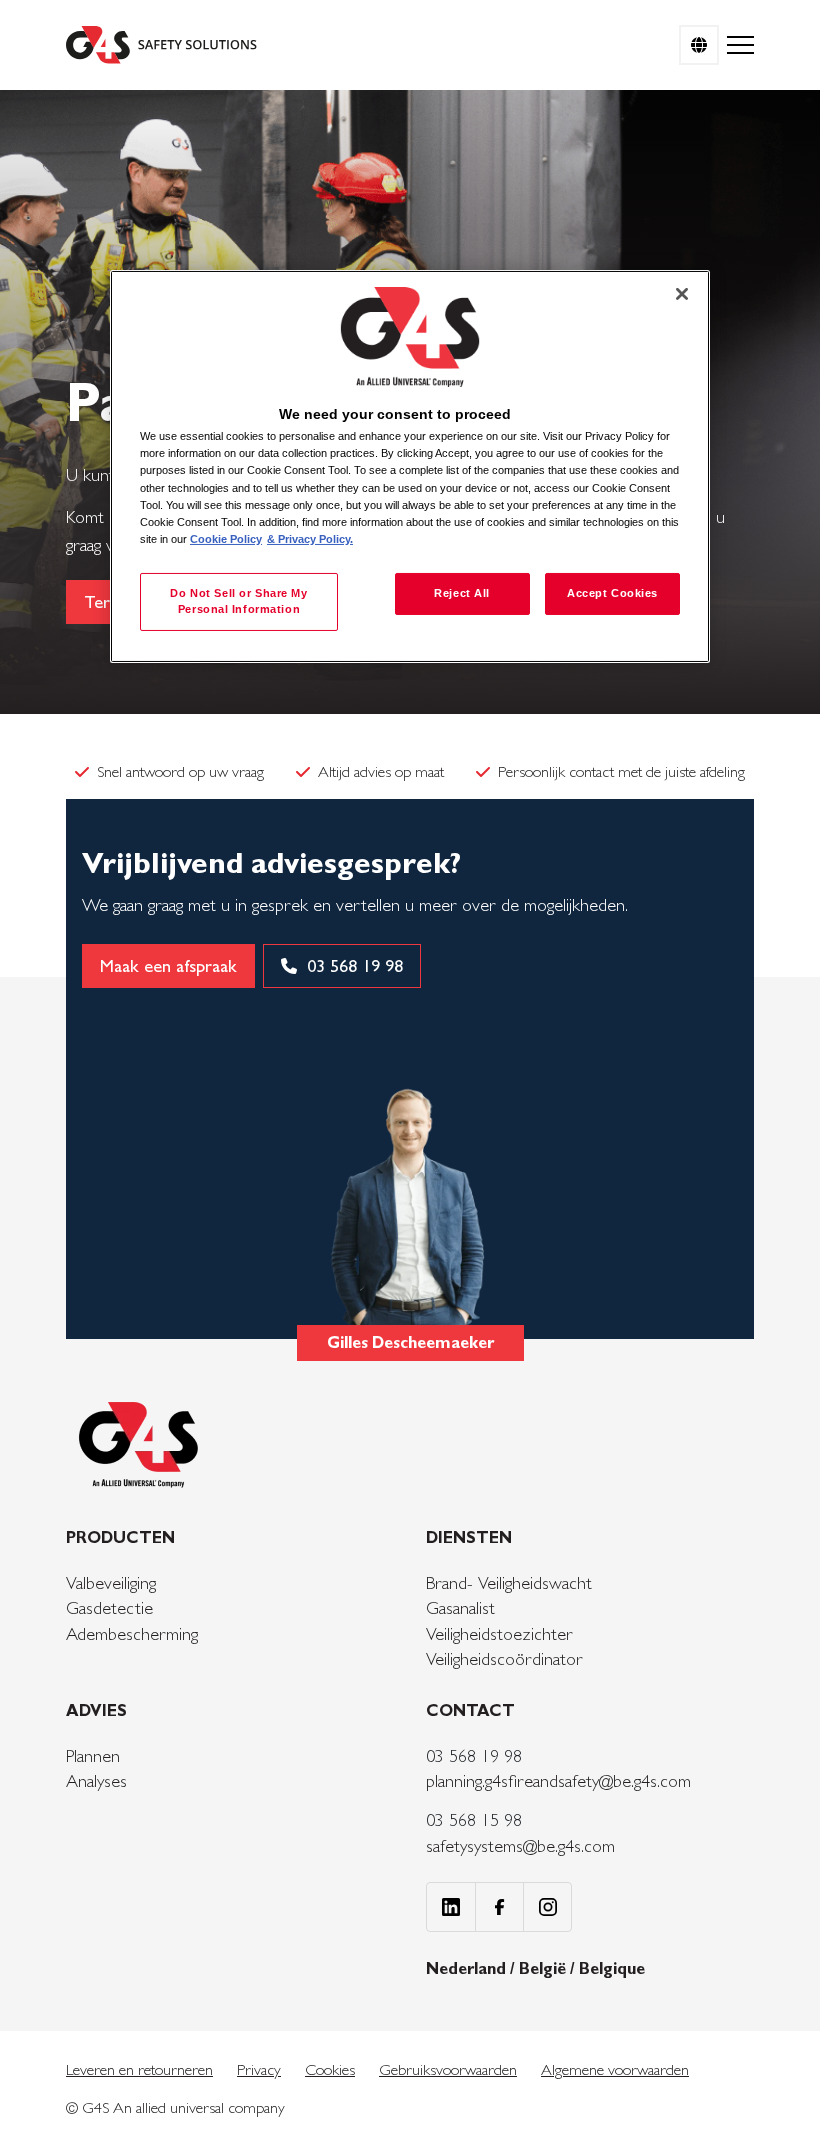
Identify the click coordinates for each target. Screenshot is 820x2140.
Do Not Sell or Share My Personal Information (238, 601)
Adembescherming (132, 1633)
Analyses (96, 1780)
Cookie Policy (226, 539)
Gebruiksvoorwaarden (448, 2069)
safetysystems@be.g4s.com (520, 1845)
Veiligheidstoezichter (499, 1633)
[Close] (682, 294)
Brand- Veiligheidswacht (509, 1582)
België (544, 1968)
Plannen (93, 1755)
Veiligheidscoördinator (504, 1658)
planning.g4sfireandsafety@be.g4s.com (558, 1780)
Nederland (468, 1968)
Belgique (612, 1968)
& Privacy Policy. (310, 539)
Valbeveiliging (111, 1582)
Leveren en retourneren (139, 2069)
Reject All (462, 593)
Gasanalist (460, 1607)
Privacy (259, 2069)
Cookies (330, 2069)
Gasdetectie (109, 1607)
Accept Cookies (612, 593)
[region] (410, 466)
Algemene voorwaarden (615, 2069)
